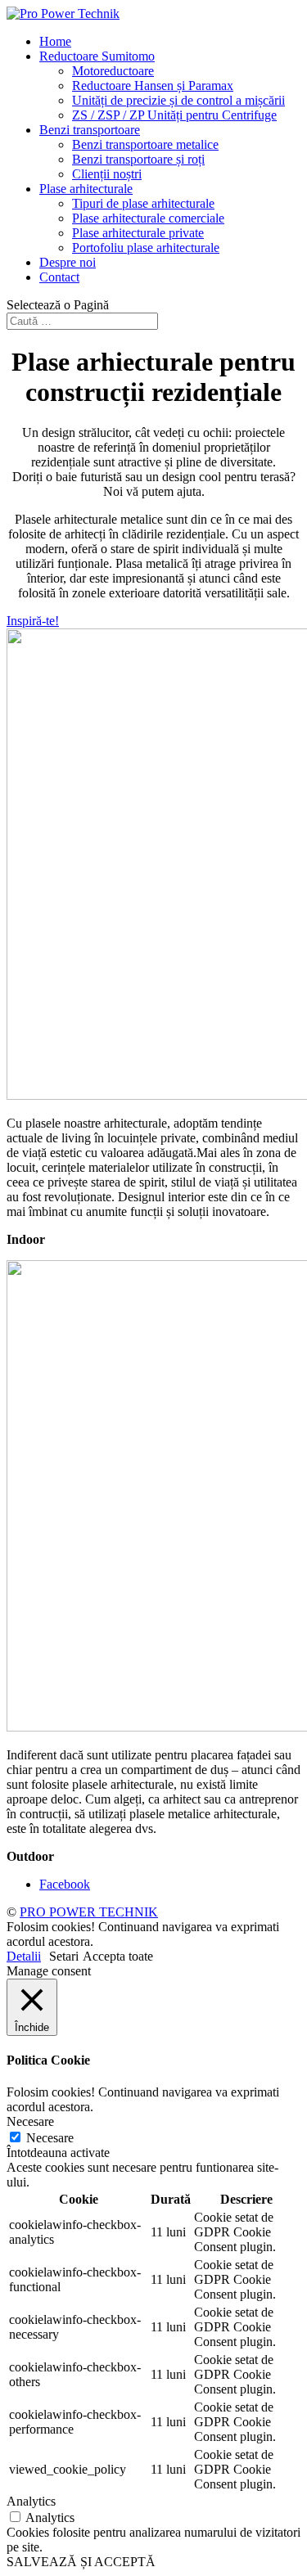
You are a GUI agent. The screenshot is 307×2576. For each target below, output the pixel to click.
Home (55, 41)
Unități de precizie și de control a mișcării (178, 100)
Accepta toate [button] (118, 1956)
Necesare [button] (30, 2121)
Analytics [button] (31, 2501)
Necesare (50, 2138)
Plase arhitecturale (86, 189)
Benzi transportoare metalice (145, 144)
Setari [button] (64, 1956)
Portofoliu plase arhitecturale (146, 248)
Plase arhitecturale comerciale (148, 218)
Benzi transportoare (90, 130)
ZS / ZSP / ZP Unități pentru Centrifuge (174, 115)
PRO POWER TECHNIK (89, 1912)
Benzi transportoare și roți (138, 159)
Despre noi (68, 262)
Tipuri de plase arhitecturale (143, 203)
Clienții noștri (107, 174)
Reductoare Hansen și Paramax (153, 86)
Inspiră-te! (33, 621)
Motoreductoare (113, 71)
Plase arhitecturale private (138, 233)
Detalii (24, 1956)
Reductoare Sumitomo (97, 56)
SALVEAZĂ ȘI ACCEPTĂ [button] (81, 2562)
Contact (59, 277)
